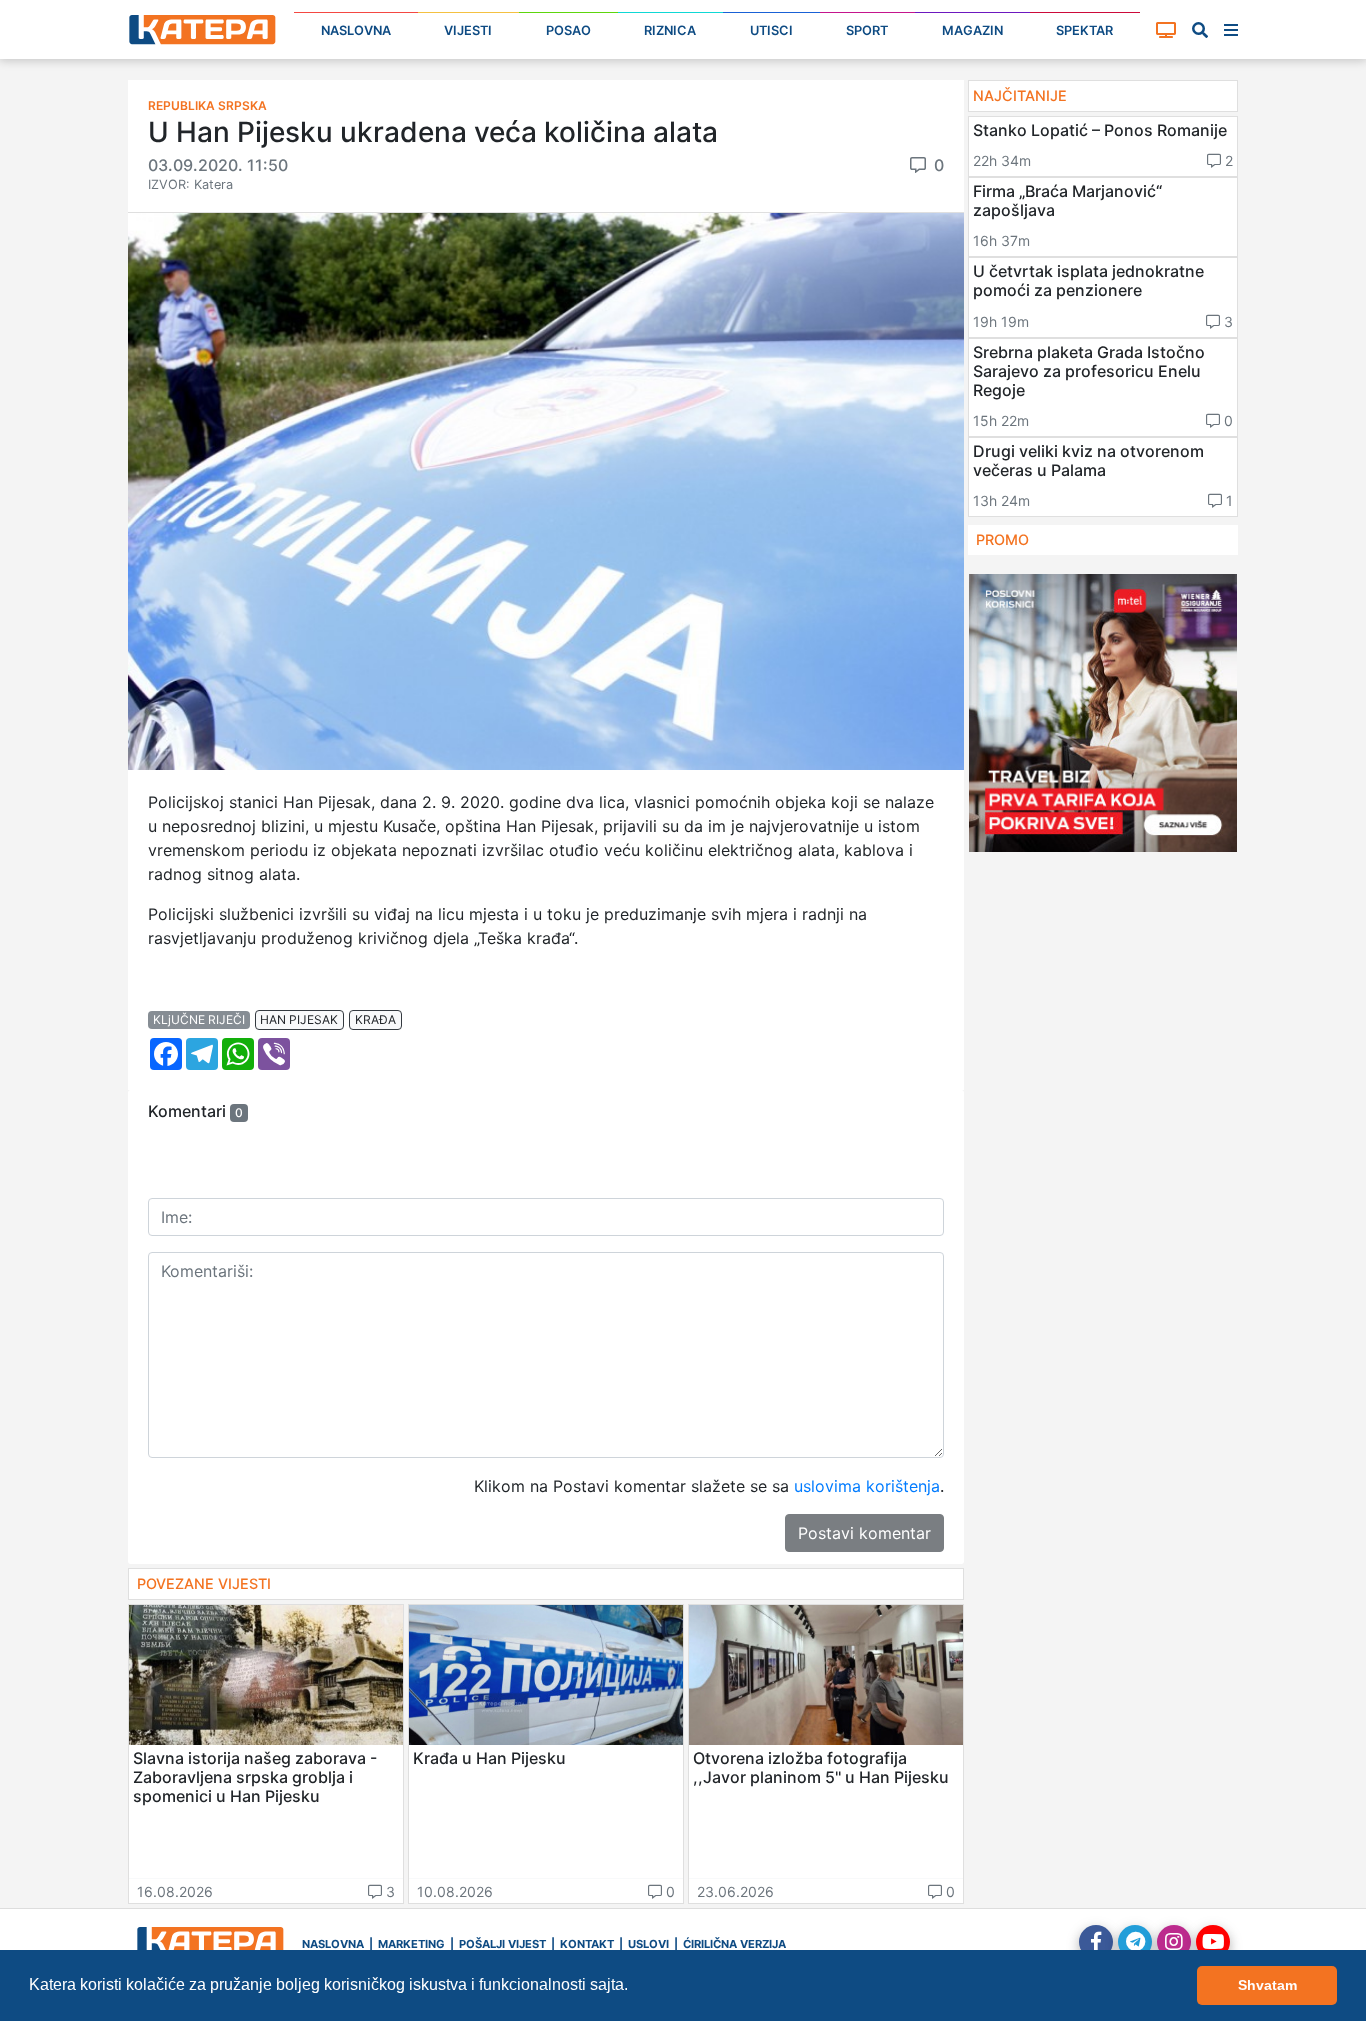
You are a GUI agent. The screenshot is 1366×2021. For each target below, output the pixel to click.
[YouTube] (1213, 1942)
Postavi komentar (864, 1533)
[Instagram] (1174, 1942)
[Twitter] (1135, 1942)
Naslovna (356, 30)
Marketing (411, 1944)
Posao (568, 30)
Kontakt (587, 1944)
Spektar (1084, 30)
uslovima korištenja (867, 1486)
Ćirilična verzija (734, 1944)
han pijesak (299, 1019)
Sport (867, 30)
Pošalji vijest (502, 1944)
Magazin (972, 30)
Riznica (670, 30)
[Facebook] (1096, 1942)
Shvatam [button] (1267, 1985)
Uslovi (648, 1944)
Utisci (771, 30)
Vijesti (468, 30)
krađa (375, 1019)
